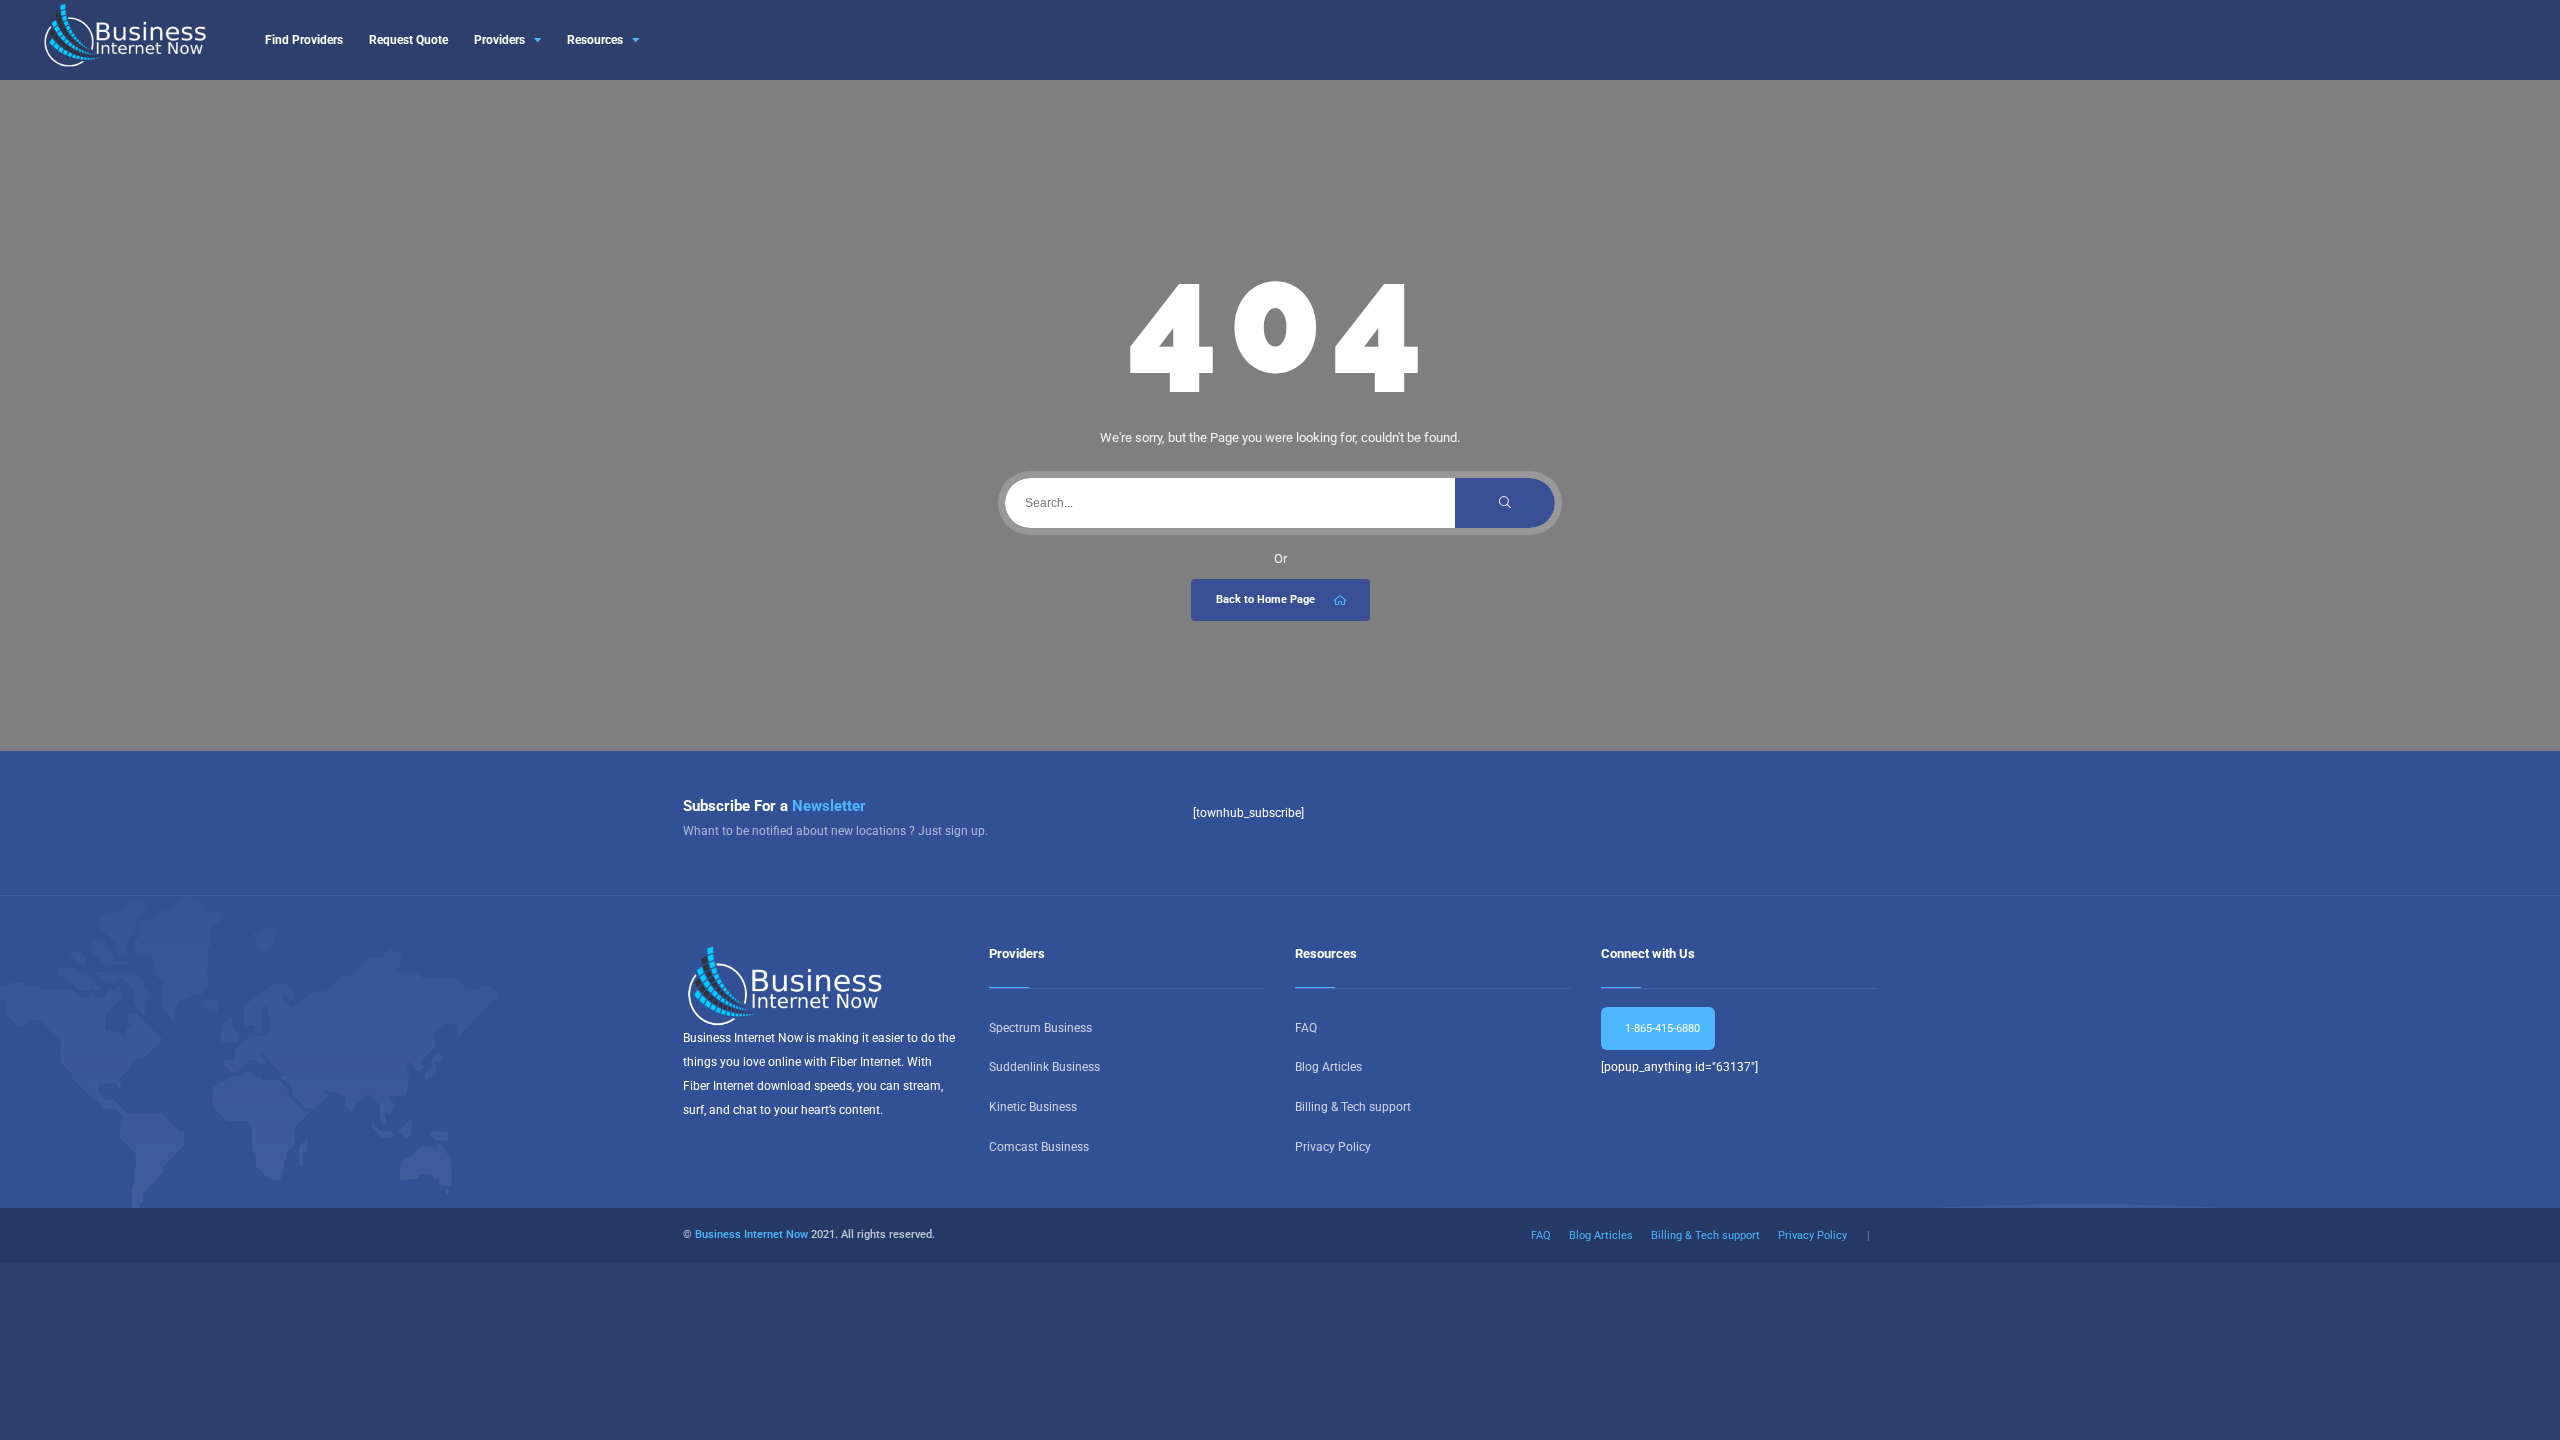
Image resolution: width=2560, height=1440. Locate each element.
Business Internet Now (751, 1234)
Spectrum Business (1040, 1028)
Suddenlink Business (1044, 1067)
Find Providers (304, 40)
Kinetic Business (1033, 1107)
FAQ (1306, 1028)
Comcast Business (1039, 1147)
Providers (499, 40)
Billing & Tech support (1353, 1107)
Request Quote (408, 40)
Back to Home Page (1265, 599)
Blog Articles (1328, 1067)
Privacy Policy (1333, 1147)
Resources (595, 40)
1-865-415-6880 (1661, 1028)
